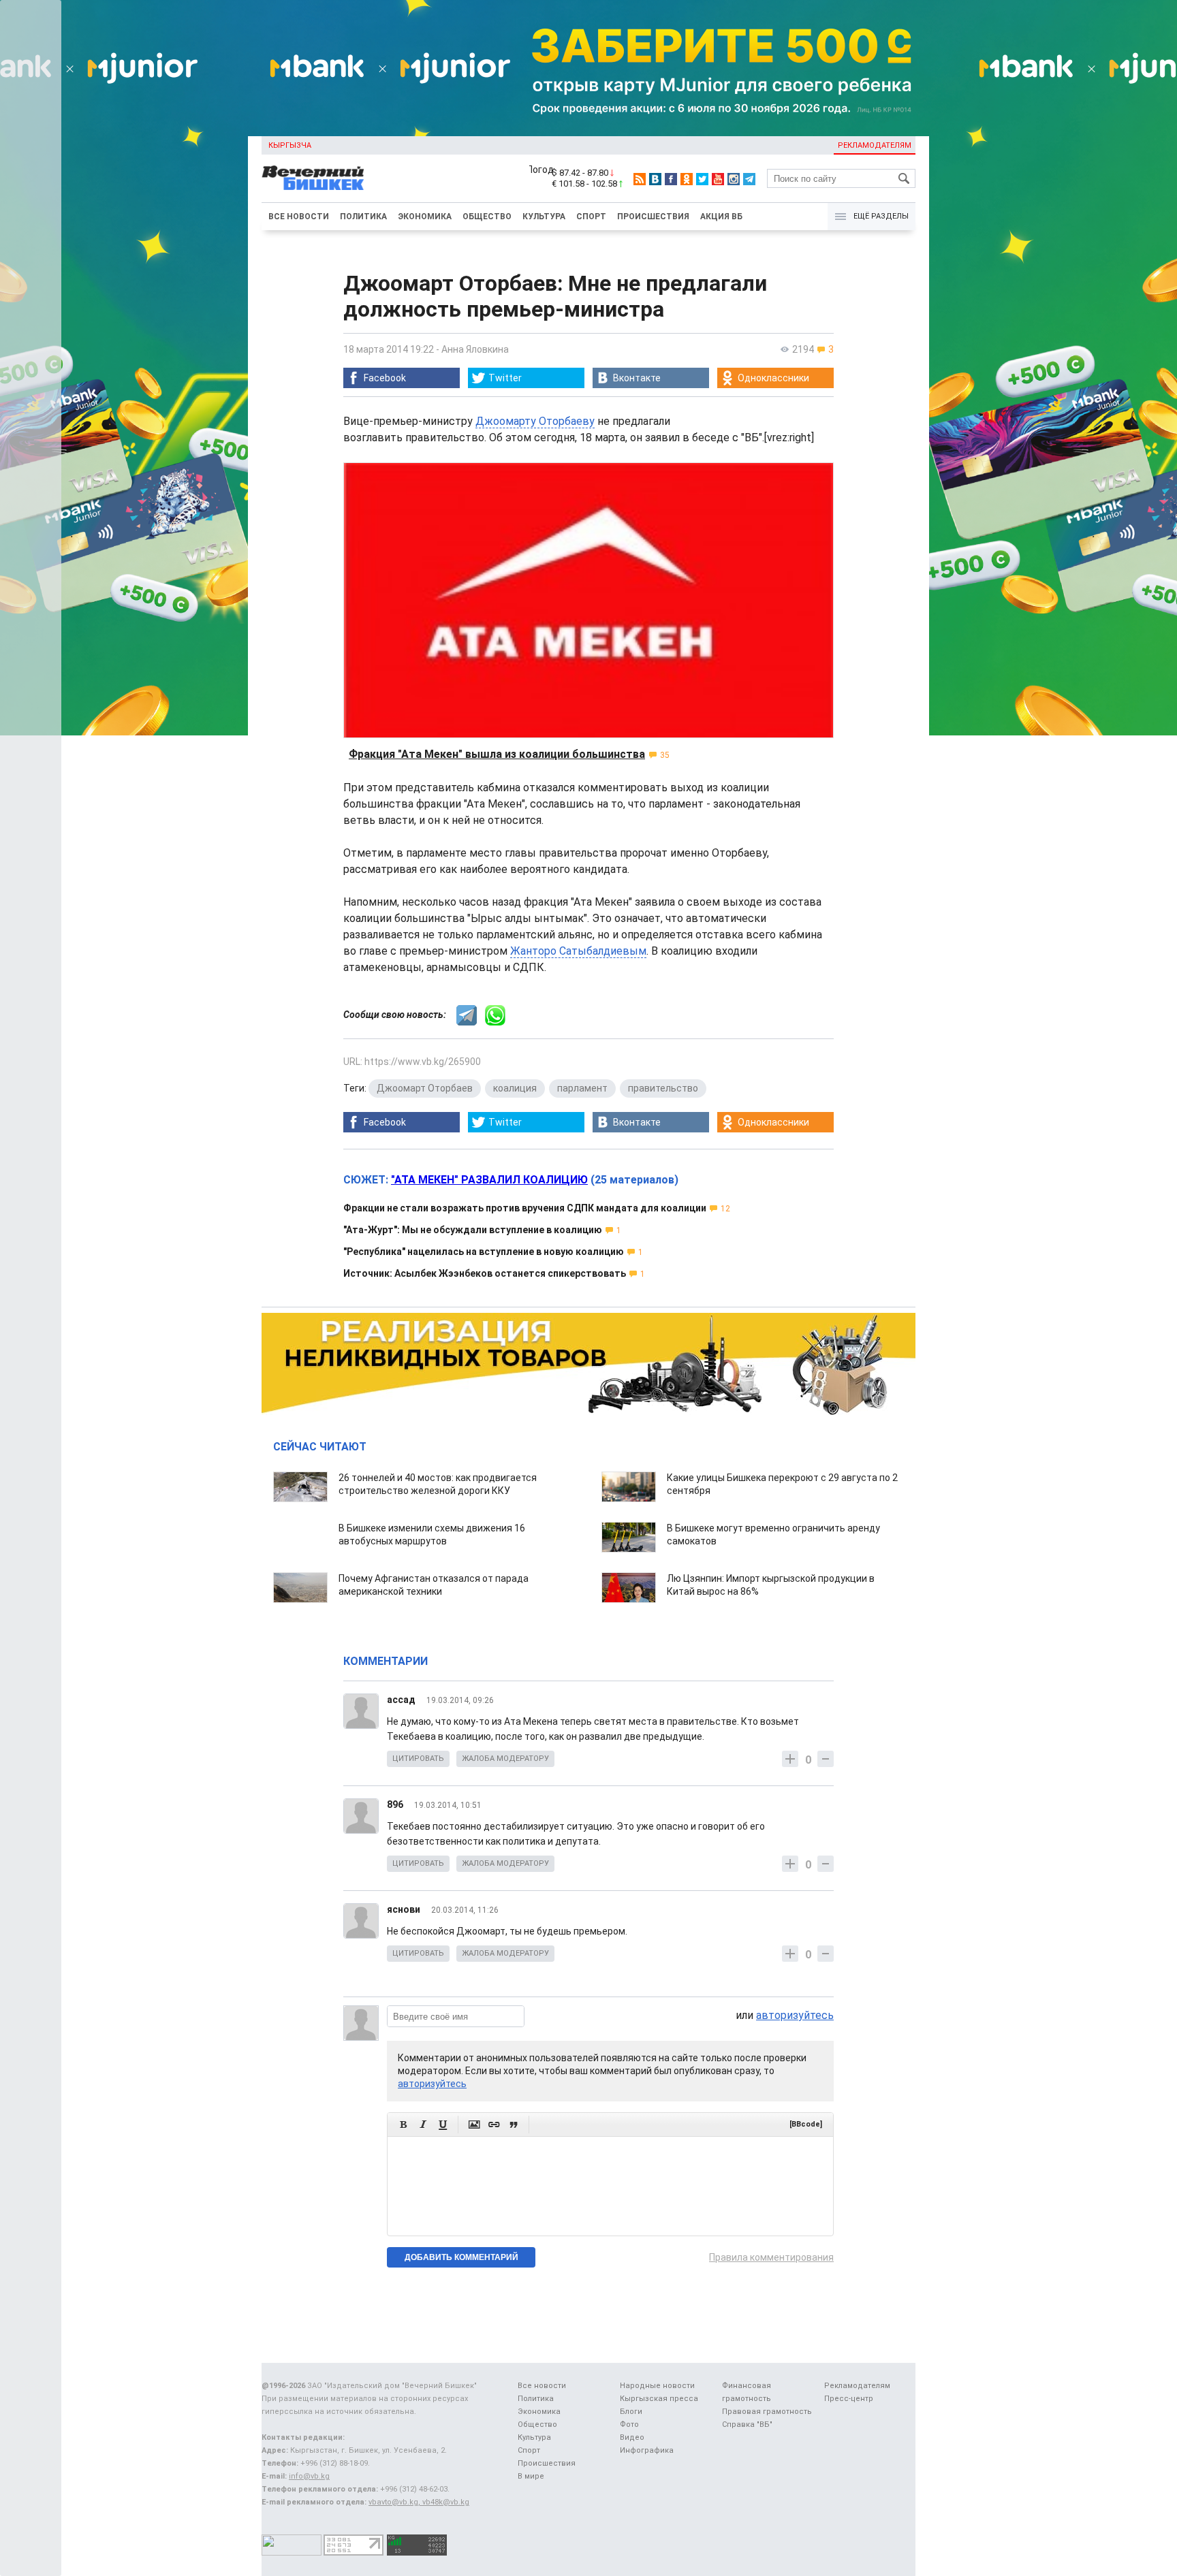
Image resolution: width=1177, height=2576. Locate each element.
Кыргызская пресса (659, 2399)
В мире (531, 2476)
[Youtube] (718, 179)
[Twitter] (702, 179)
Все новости (299, 217)
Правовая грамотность (767, 2412)
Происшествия (653, 217)
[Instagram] (734, 179)
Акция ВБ (721, 217)
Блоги (631, 2412)
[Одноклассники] (687, 179)
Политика (363, 217)
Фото (629, 2424)
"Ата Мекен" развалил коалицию (489, 1180)
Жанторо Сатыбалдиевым (578, 951)
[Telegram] (749, 179)
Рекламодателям (875, 145)
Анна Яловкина (475, 349)
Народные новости (657, 2386)
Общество (487, 217)
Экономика (425, 217)
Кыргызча (290, 145)
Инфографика (647, 2450)
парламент (582, 1088)
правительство (663, 1088)
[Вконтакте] (655, 179)
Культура (544, 217)
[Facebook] (671, 179)
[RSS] (640, 179)
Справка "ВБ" (747, 2424)
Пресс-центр (849, 2399)
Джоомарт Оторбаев (425, 1088)
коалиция (515, 1088)
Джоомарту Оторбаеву (535, 421)
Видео (632, 2437)
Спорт (591, 217)
